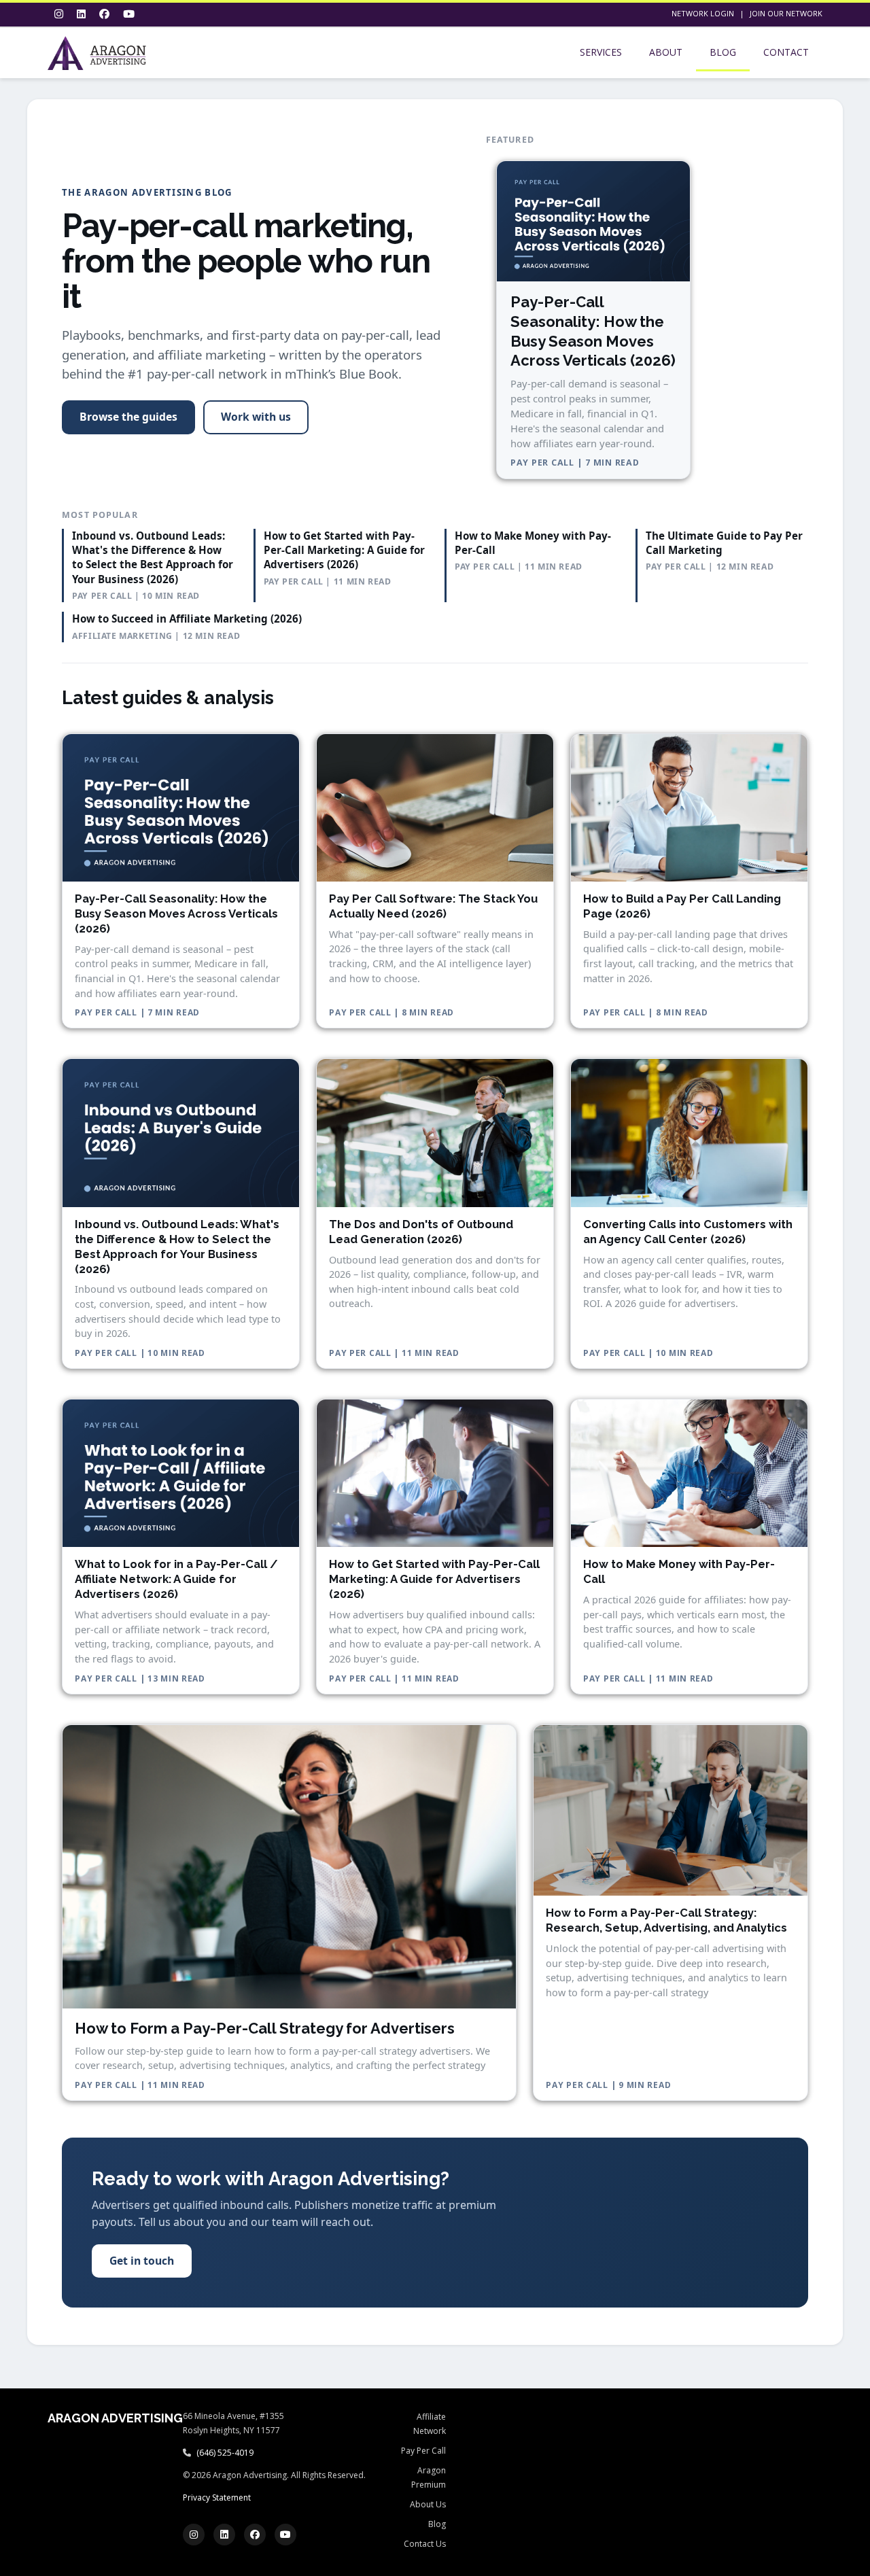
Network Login (703, 13)
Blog (723, 52)
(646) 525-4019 (225, 2453)
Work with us (256, 417)
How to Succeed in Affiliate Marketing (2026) (187, 619)
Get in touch (142, 2261)
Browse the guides (128, 417)
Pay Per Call (423, 2451)
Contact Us (425, 2544)
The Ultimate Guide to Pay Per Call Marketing (724, 543)
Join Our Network (786, 13)
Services (601, 52)
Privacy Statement (217, 2497)
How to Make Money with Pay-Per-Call (533, 543)
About (666, 52)
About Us (428, 2504)
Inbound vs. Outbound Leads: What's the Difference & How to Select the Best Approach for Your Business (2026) (153, 557)
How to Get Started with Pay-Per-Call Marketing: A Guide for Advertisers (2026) (344, 550)
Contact (786, 52)
